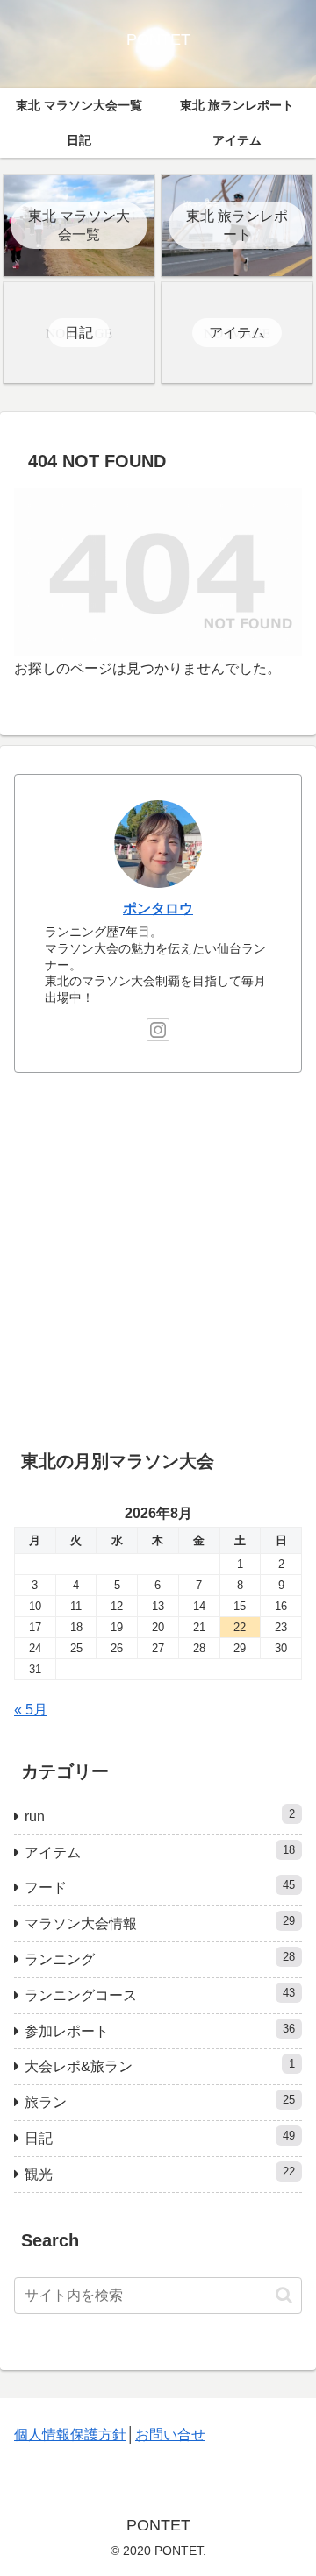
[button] (284, 2295)
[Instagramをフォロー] (158, 1030)
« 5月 (31, 1710)
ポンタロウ (158, 908)
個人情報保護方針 (70, 2434)
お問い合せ (170, 2434)
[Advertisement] (158, 1255)
